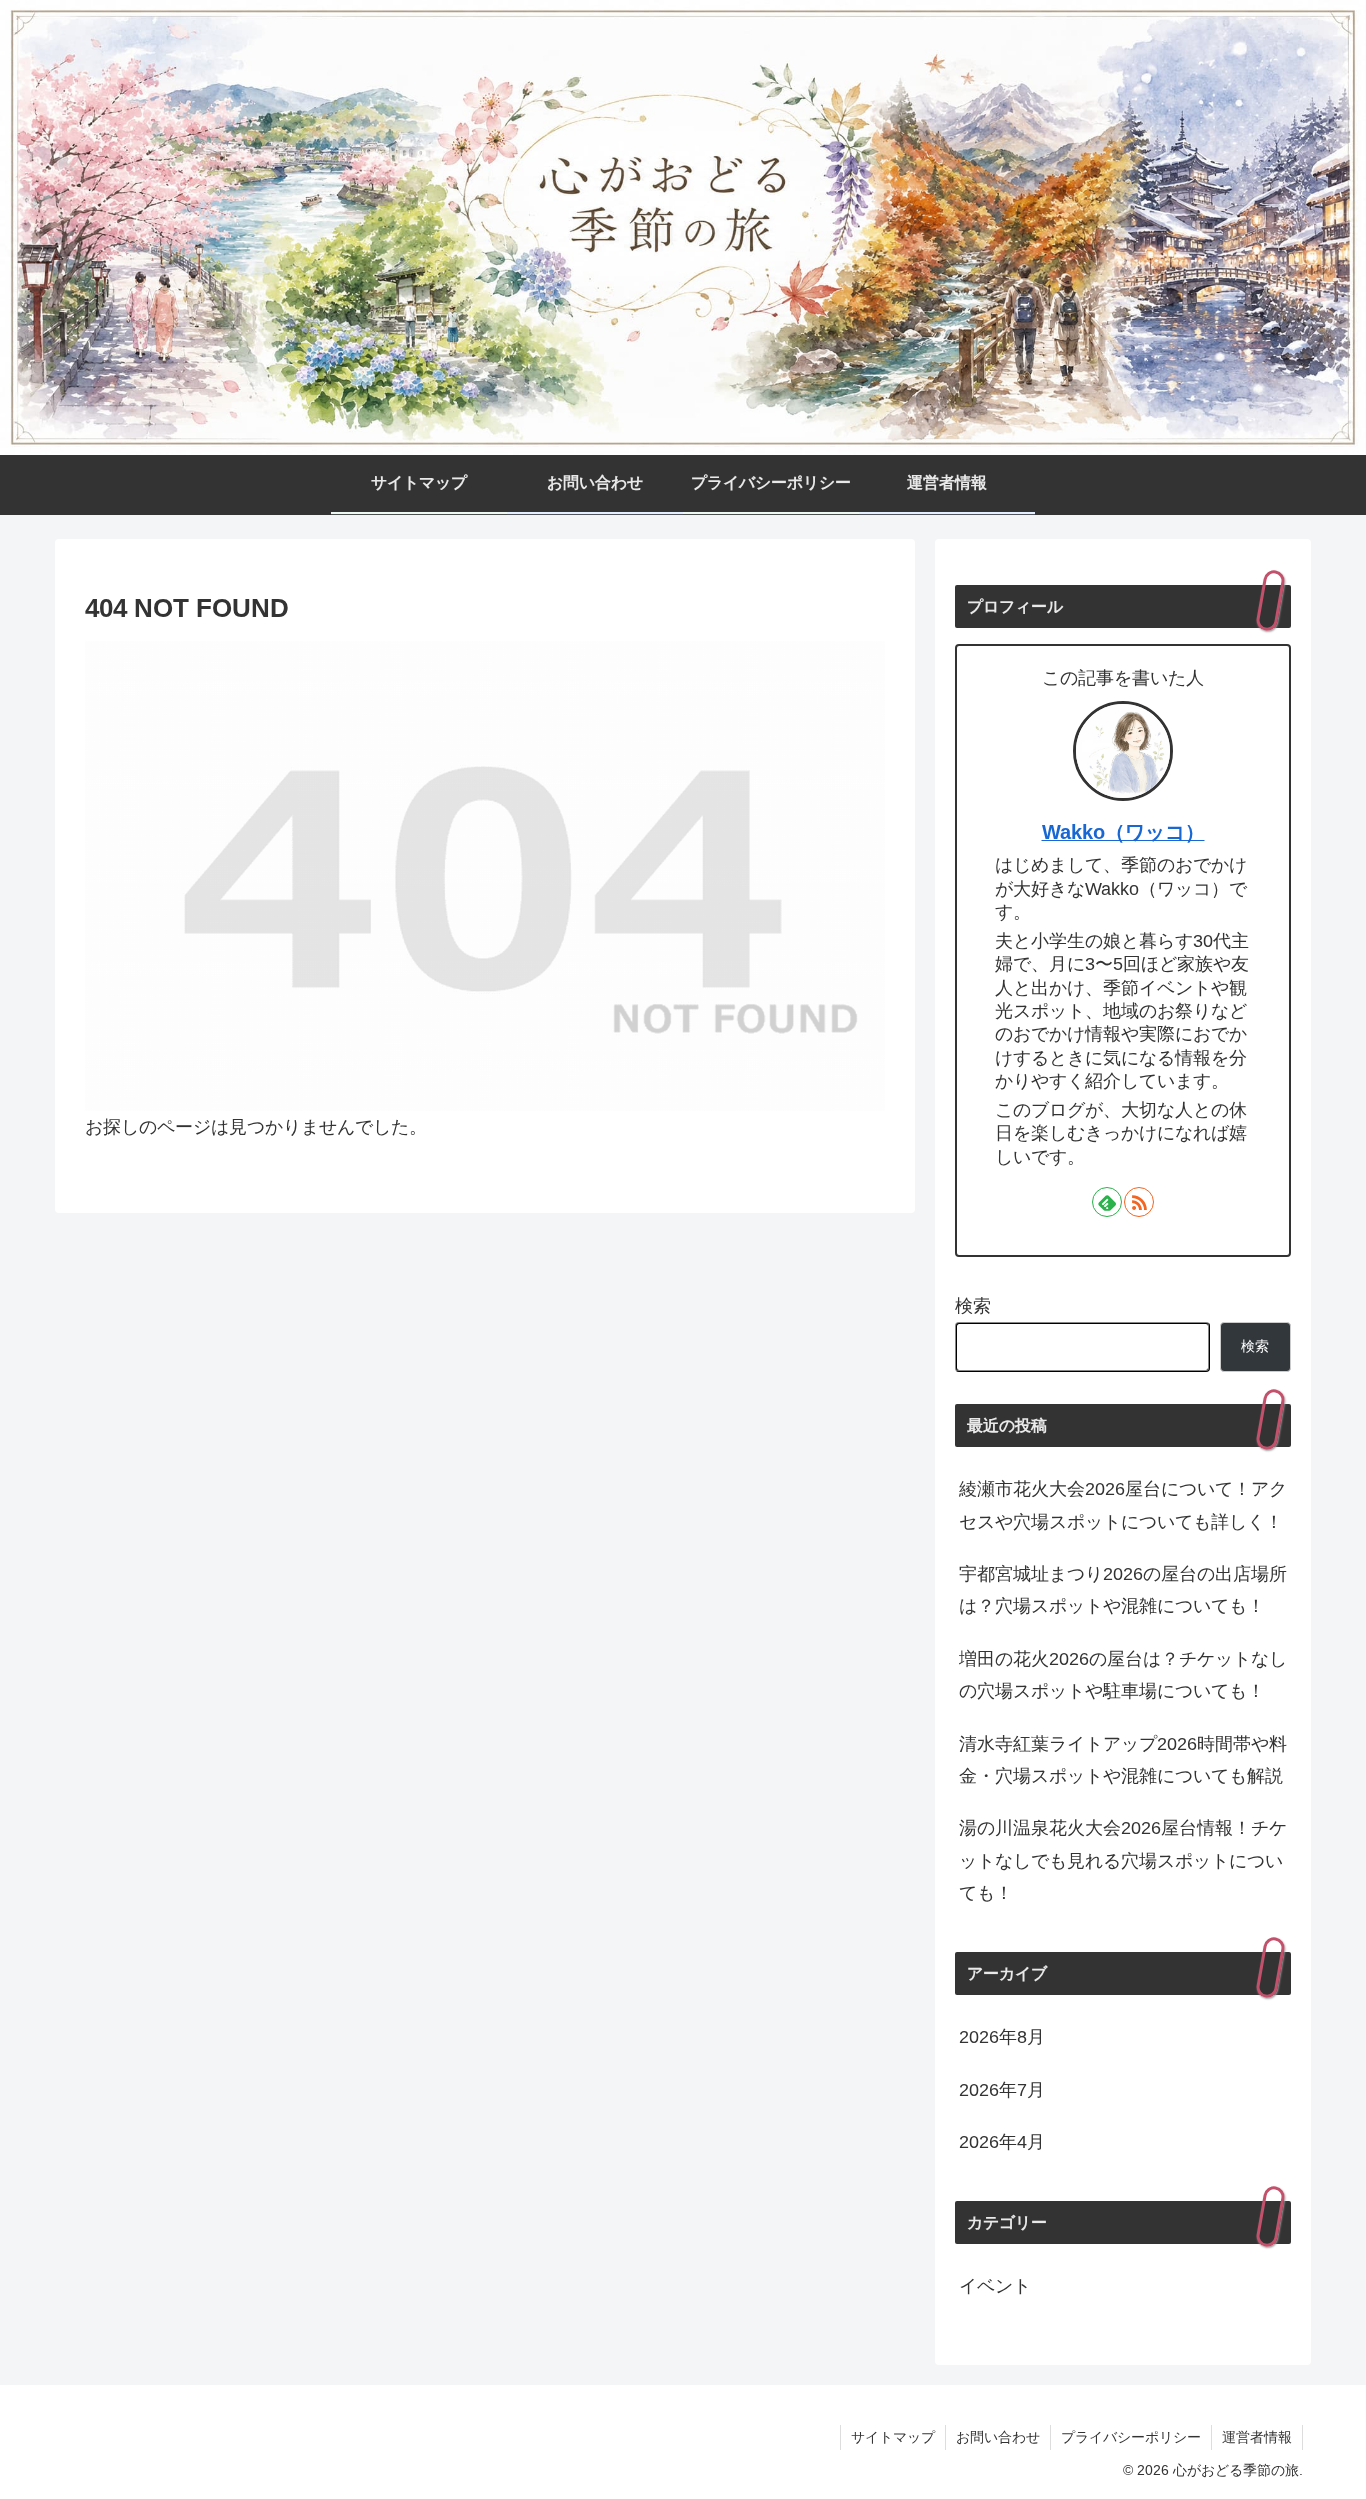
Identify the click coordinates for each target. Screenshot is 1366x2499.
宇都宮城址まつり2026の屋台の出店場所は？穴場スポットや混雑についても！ (1123, 1590)
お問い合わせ (998, 2437)
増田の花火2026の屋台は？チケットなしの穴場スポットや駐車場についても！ (1123, 1675)
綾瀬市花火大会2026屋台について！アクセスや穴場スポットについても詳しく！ (1123, 1505)
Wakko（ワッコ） (1123, 832)
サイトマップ (893, 2437)
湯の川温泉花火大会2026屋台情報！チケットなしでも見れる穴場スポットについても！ (1123, 1860)
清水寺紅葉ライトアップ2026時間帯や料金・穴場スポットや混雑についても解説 (1123, 1760)
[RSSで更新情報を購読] (1139, 1202)
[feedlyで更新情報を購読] (1107, 1202)
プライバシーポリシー (1131, 2437)
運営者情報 (1257, 2437)
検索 (973, 1306)
